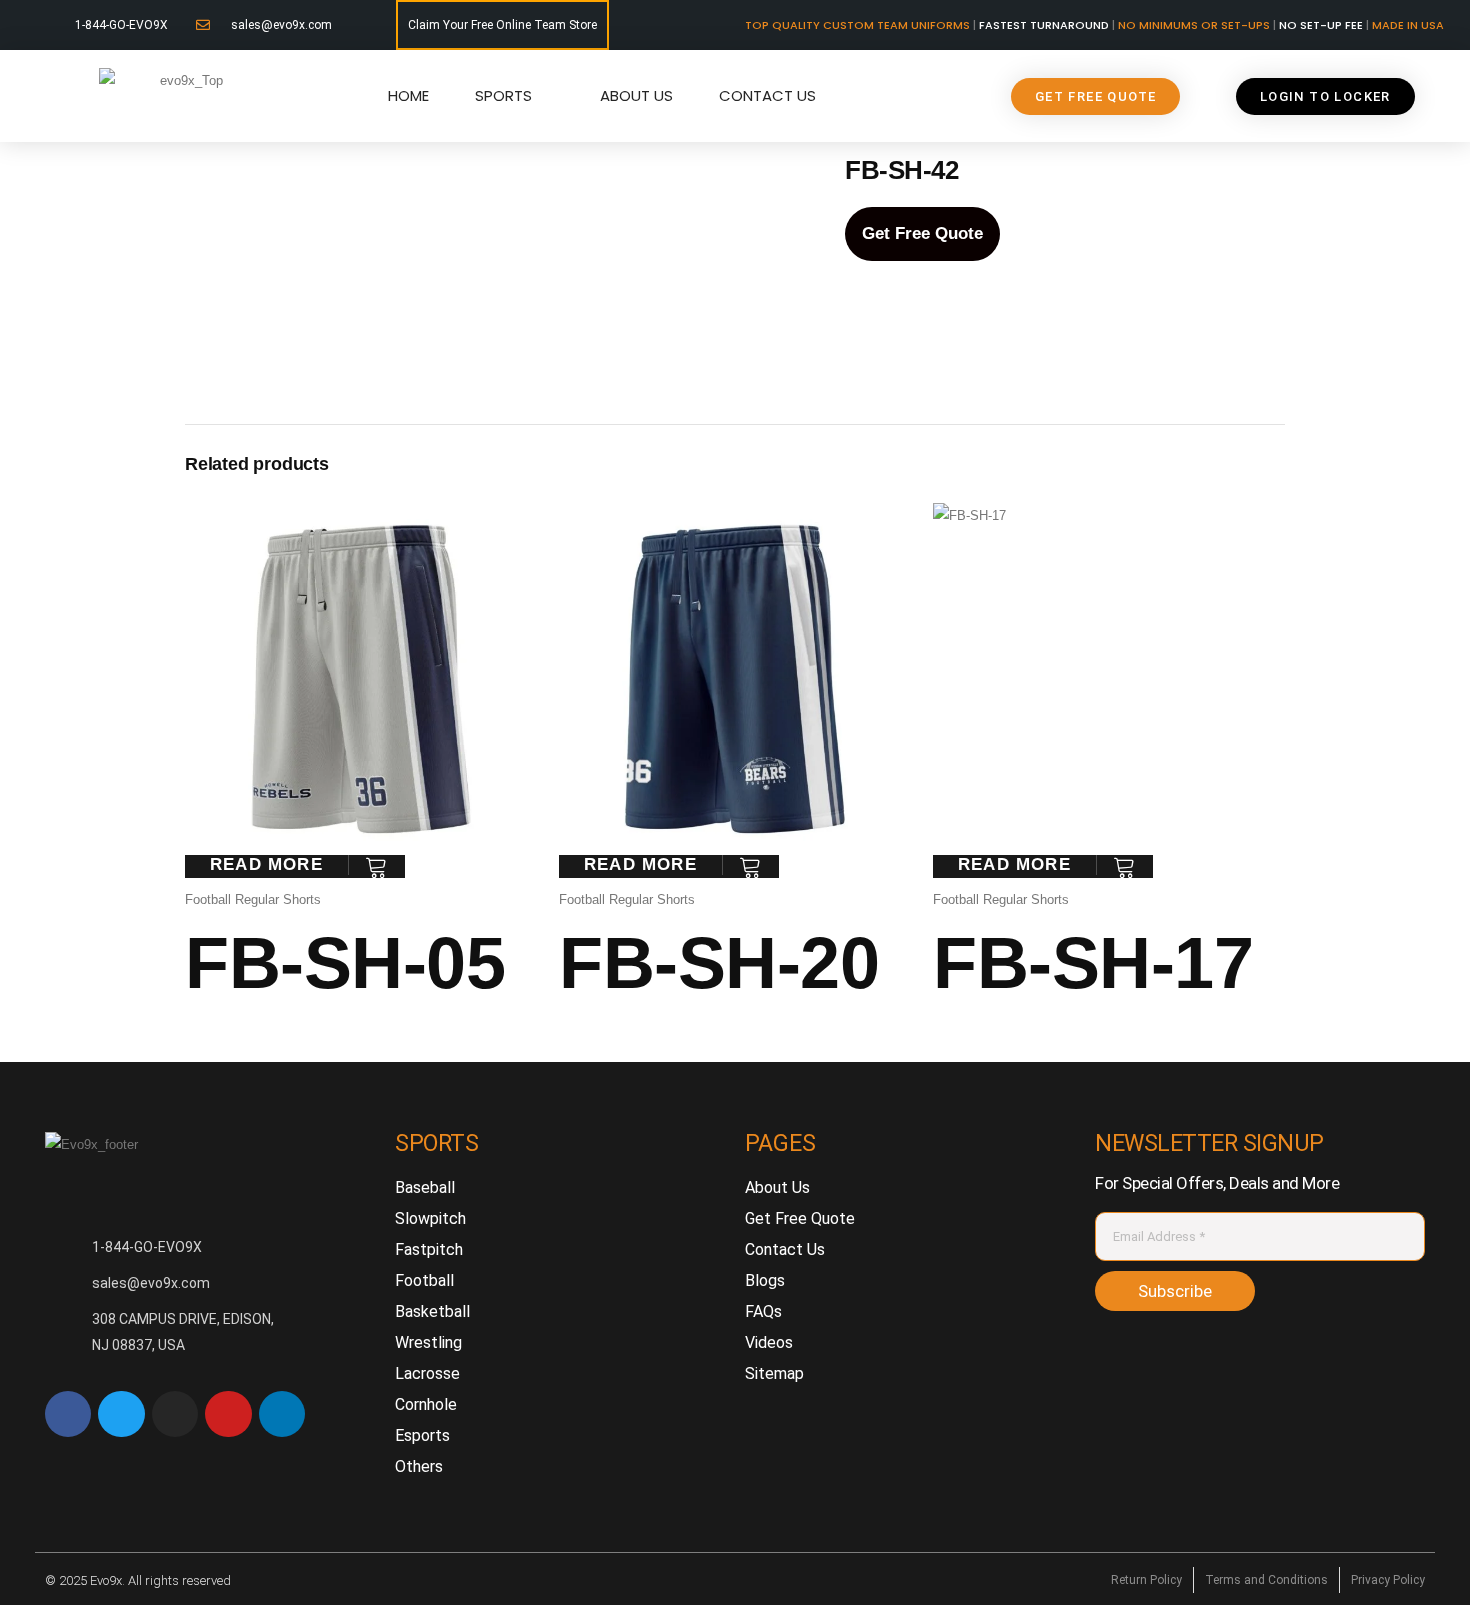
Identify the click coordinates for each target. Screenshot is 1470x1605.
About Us (636, 95)
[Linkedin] (282, 1414)
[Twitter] (121, 1414)
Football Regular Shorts (253, 899)
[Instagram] (175, 1414)
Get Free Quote (922, 233)
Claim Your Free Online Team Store (502, 25)
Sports (503, 95)
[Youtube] (228, 1414)
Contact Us (767, 95)
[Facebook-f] (68, 1414)
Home (408, 95)
